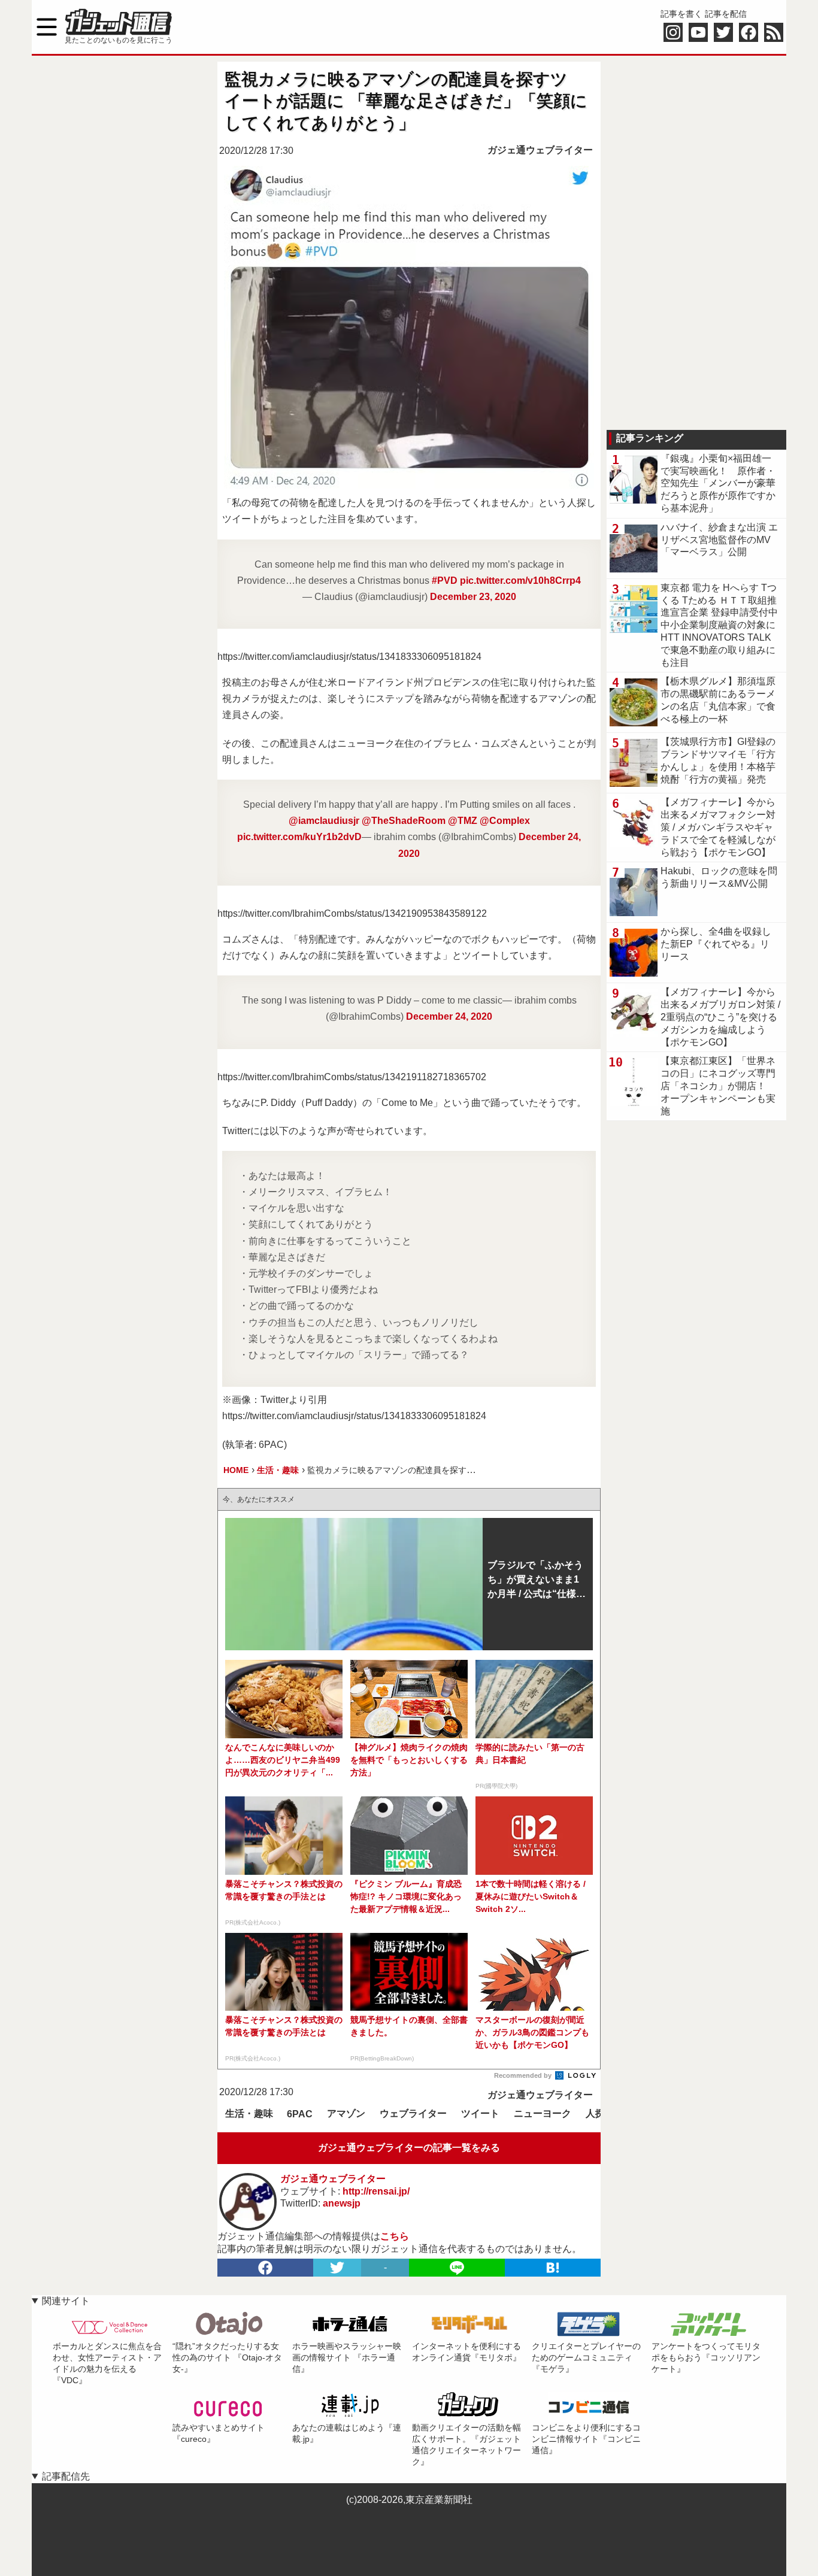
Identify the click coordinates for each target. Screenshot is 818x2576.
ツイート (480, 2113)
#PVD (445, 581)
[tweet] (337, 2268)
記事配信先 (66, 2476)
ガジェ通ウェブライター (540, 150)
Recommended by (524, 2075)
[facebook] (265, 2268)
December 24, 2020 (449, 1016)
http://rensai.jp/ (376, 2191)
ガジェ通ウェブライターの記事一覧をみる (409, 2148)
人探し (600, 2113)
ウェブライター (413, 2113)
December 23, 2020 (473, 597)
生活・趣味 (249, 2113)
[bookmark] (553, 2268)
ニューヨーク (543, 2113)
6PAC (300, 2114)
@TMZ (463, 821)
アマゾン (346, 2113)
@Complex (505, 821)
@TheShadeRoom (404, 821)
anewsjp (342, 2203)
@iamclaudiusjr (324, 821)
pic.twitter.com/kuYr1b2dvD (299, 837)
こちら (395, 2236)
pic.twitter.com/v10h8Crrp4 (520, 581)
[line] (457, 2268)
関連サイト (66, 2301)
